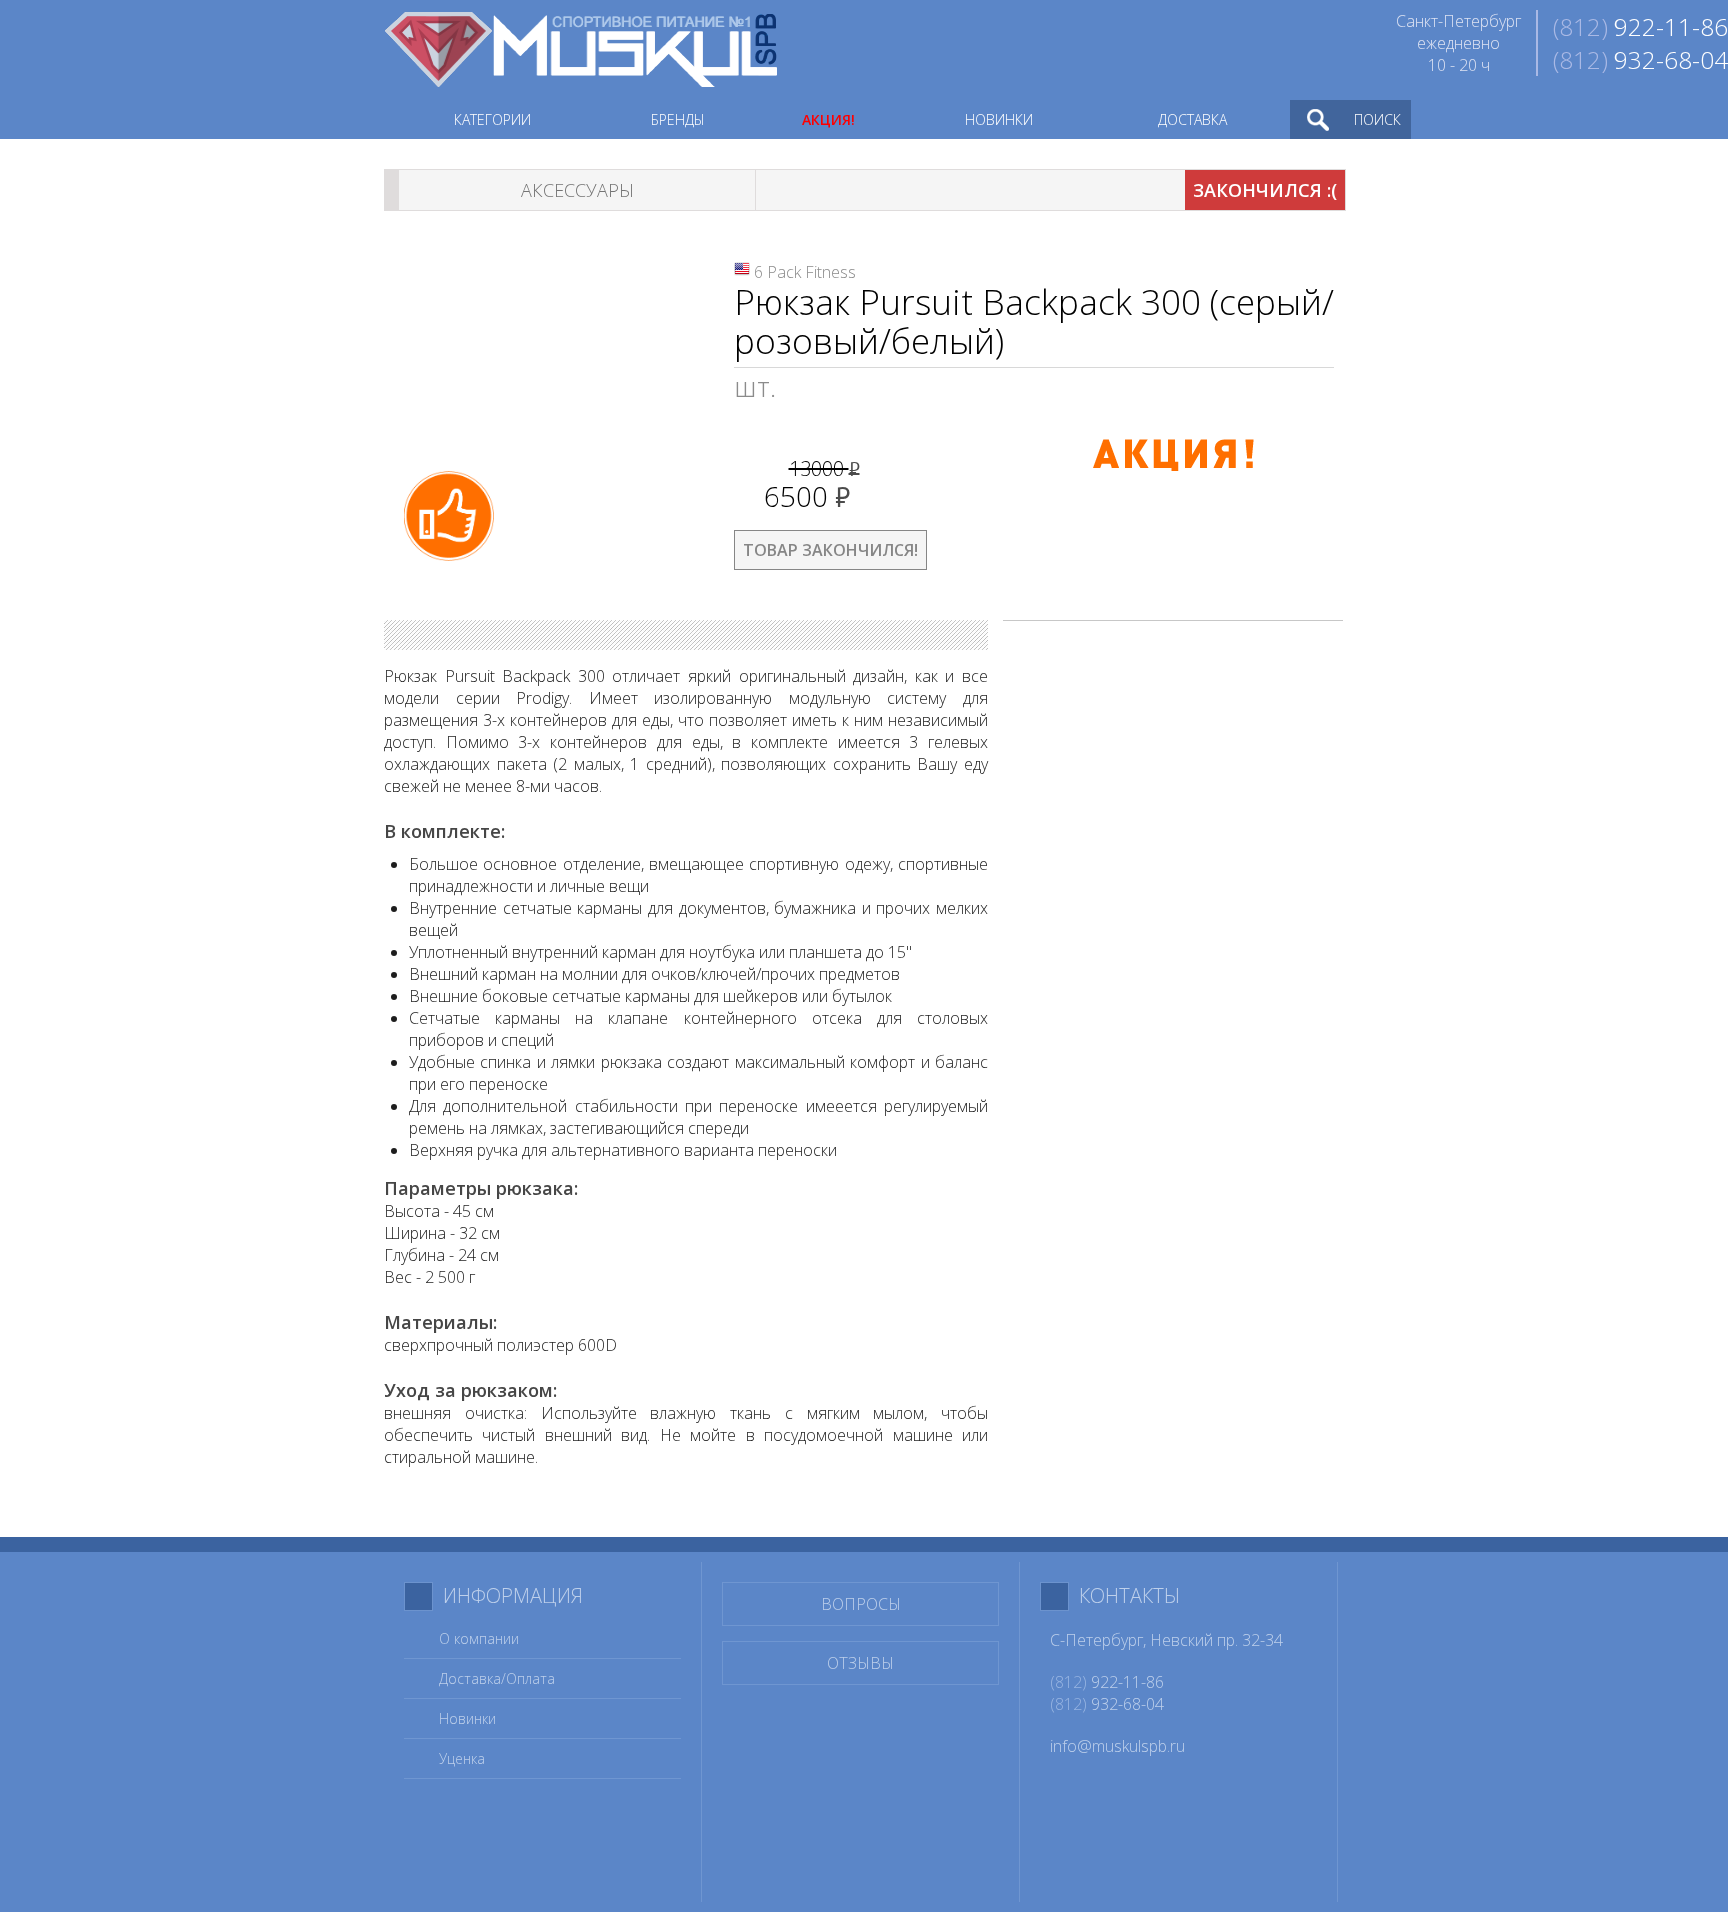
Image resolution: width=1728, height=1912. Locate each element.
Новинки (467, 1718)
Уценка (462, 1758)
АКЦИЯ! (828, 119)
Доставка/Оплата (497, 1678)
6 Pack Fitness (805, 272)
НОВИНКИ (999, 119)
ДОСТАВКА (1192, 119)
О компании (479, 1638)
